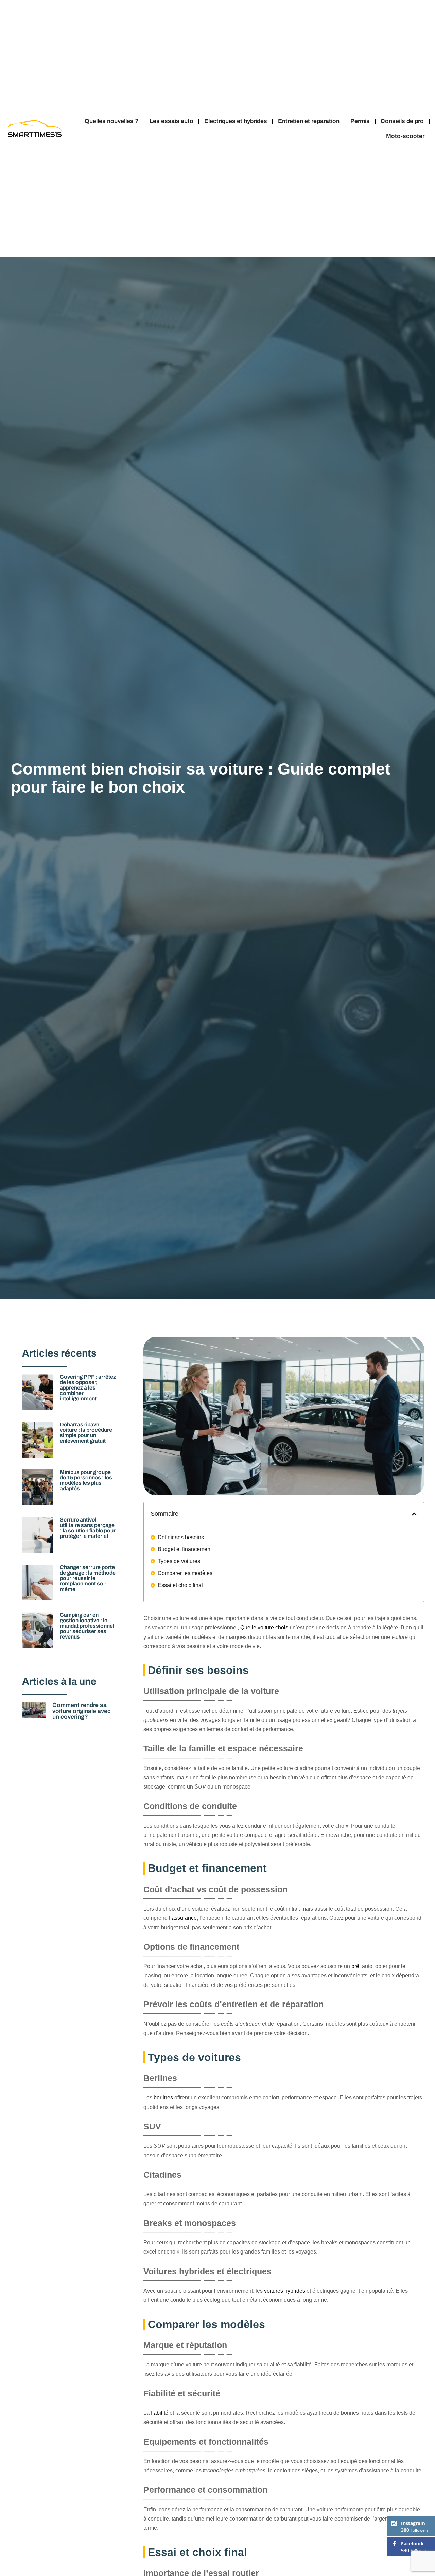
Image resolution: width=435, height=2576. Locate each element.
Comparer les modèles (185, 1573)
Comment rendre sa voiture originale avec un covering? (82, 1711)
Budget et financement (185, 1549)
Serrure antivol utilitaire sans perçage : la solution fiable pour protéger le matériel (88, 1528)
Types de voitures (179, 1561)
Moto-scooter (405, 136)
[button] (414, 1514)
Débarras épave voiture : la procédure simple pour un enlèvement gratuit (86, 1433)
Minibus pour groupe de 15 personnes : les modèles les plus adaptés (86, 1480)
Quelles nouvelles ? (112, 121)
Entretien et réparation (309, 121)
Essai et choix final (180, 1585)
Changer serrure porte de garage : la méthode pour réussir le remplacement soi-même (88, 1578)
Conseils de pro (402, 121)
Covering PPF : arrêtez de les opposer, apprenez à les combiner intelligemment (88, 1388)
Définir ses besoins (181, 1537)
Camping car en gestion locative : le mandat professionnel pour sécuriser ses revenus (87, 1626)
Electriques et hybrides (236, 121)
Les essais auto (171, 121)
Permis (360, 121)
